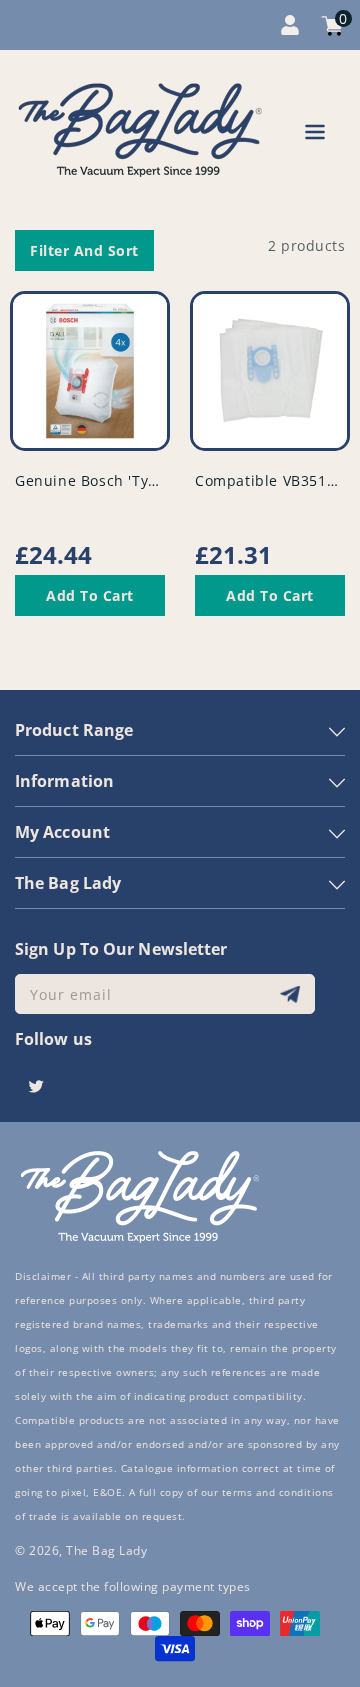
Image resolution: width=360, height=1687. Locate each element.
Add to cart (90, 595)
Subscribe (292, 994)
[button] (315, 135)
